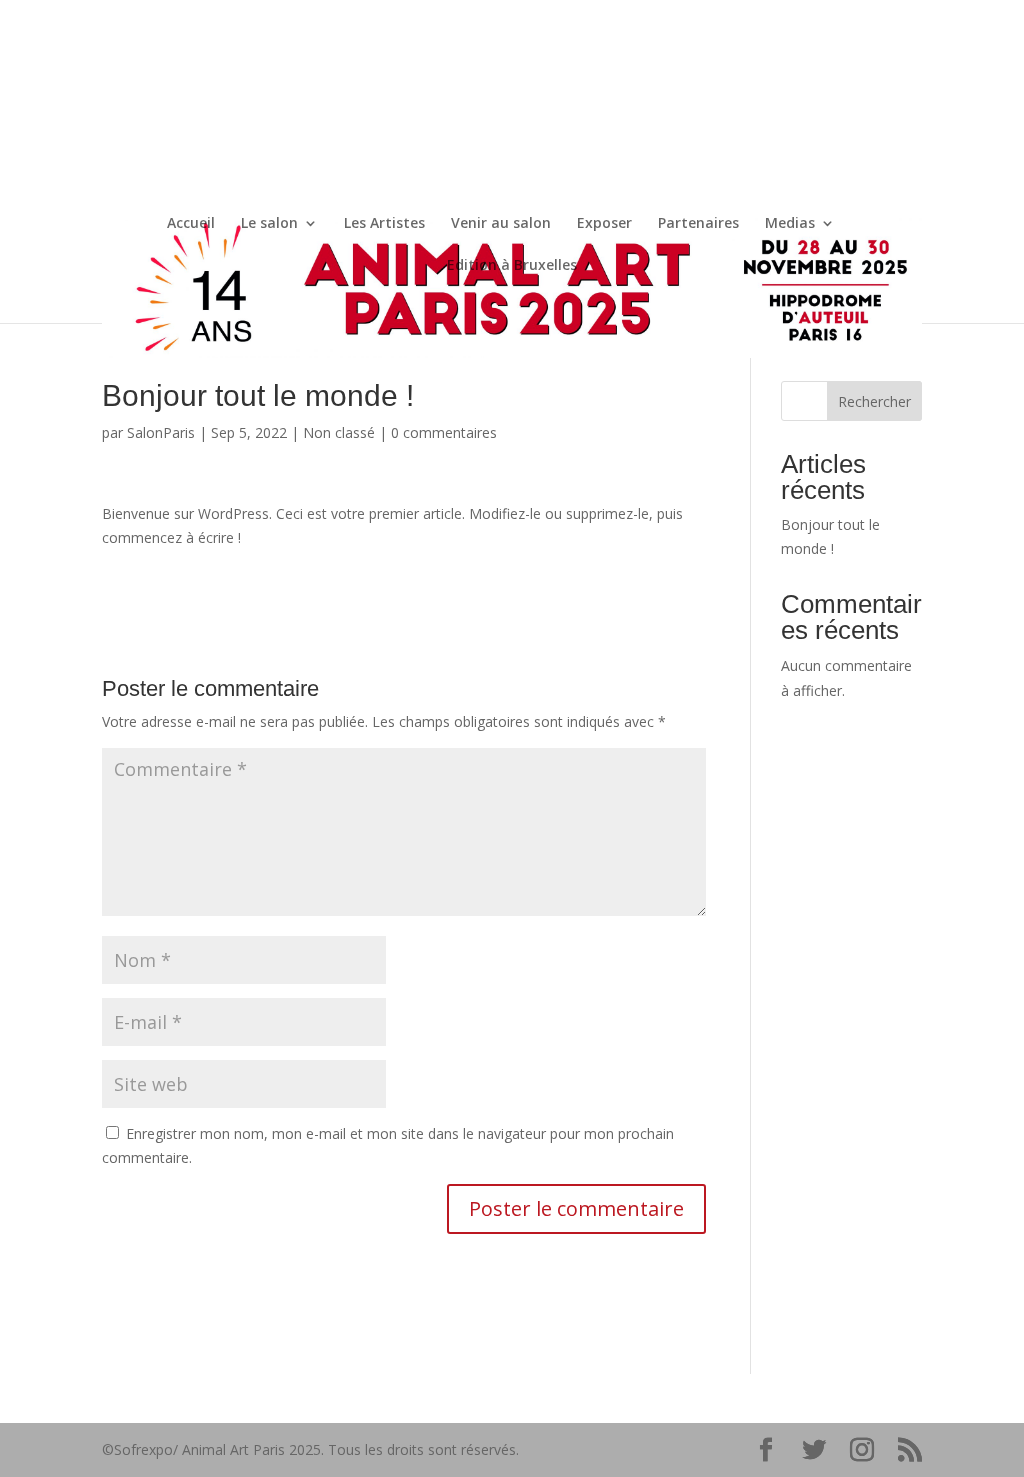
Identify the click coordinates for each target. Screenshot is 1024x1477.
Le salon (269, 224)
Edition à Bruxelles (512, 266)
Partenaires (698, 224)
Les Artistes (384, 224)
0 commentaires (444, 432)
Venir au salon (501, 224)
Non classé (339, 432)
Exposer (604, 224)
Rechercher (874, 401)
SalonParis (161, 432)
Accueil (191, 224)
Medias (790, 224)
